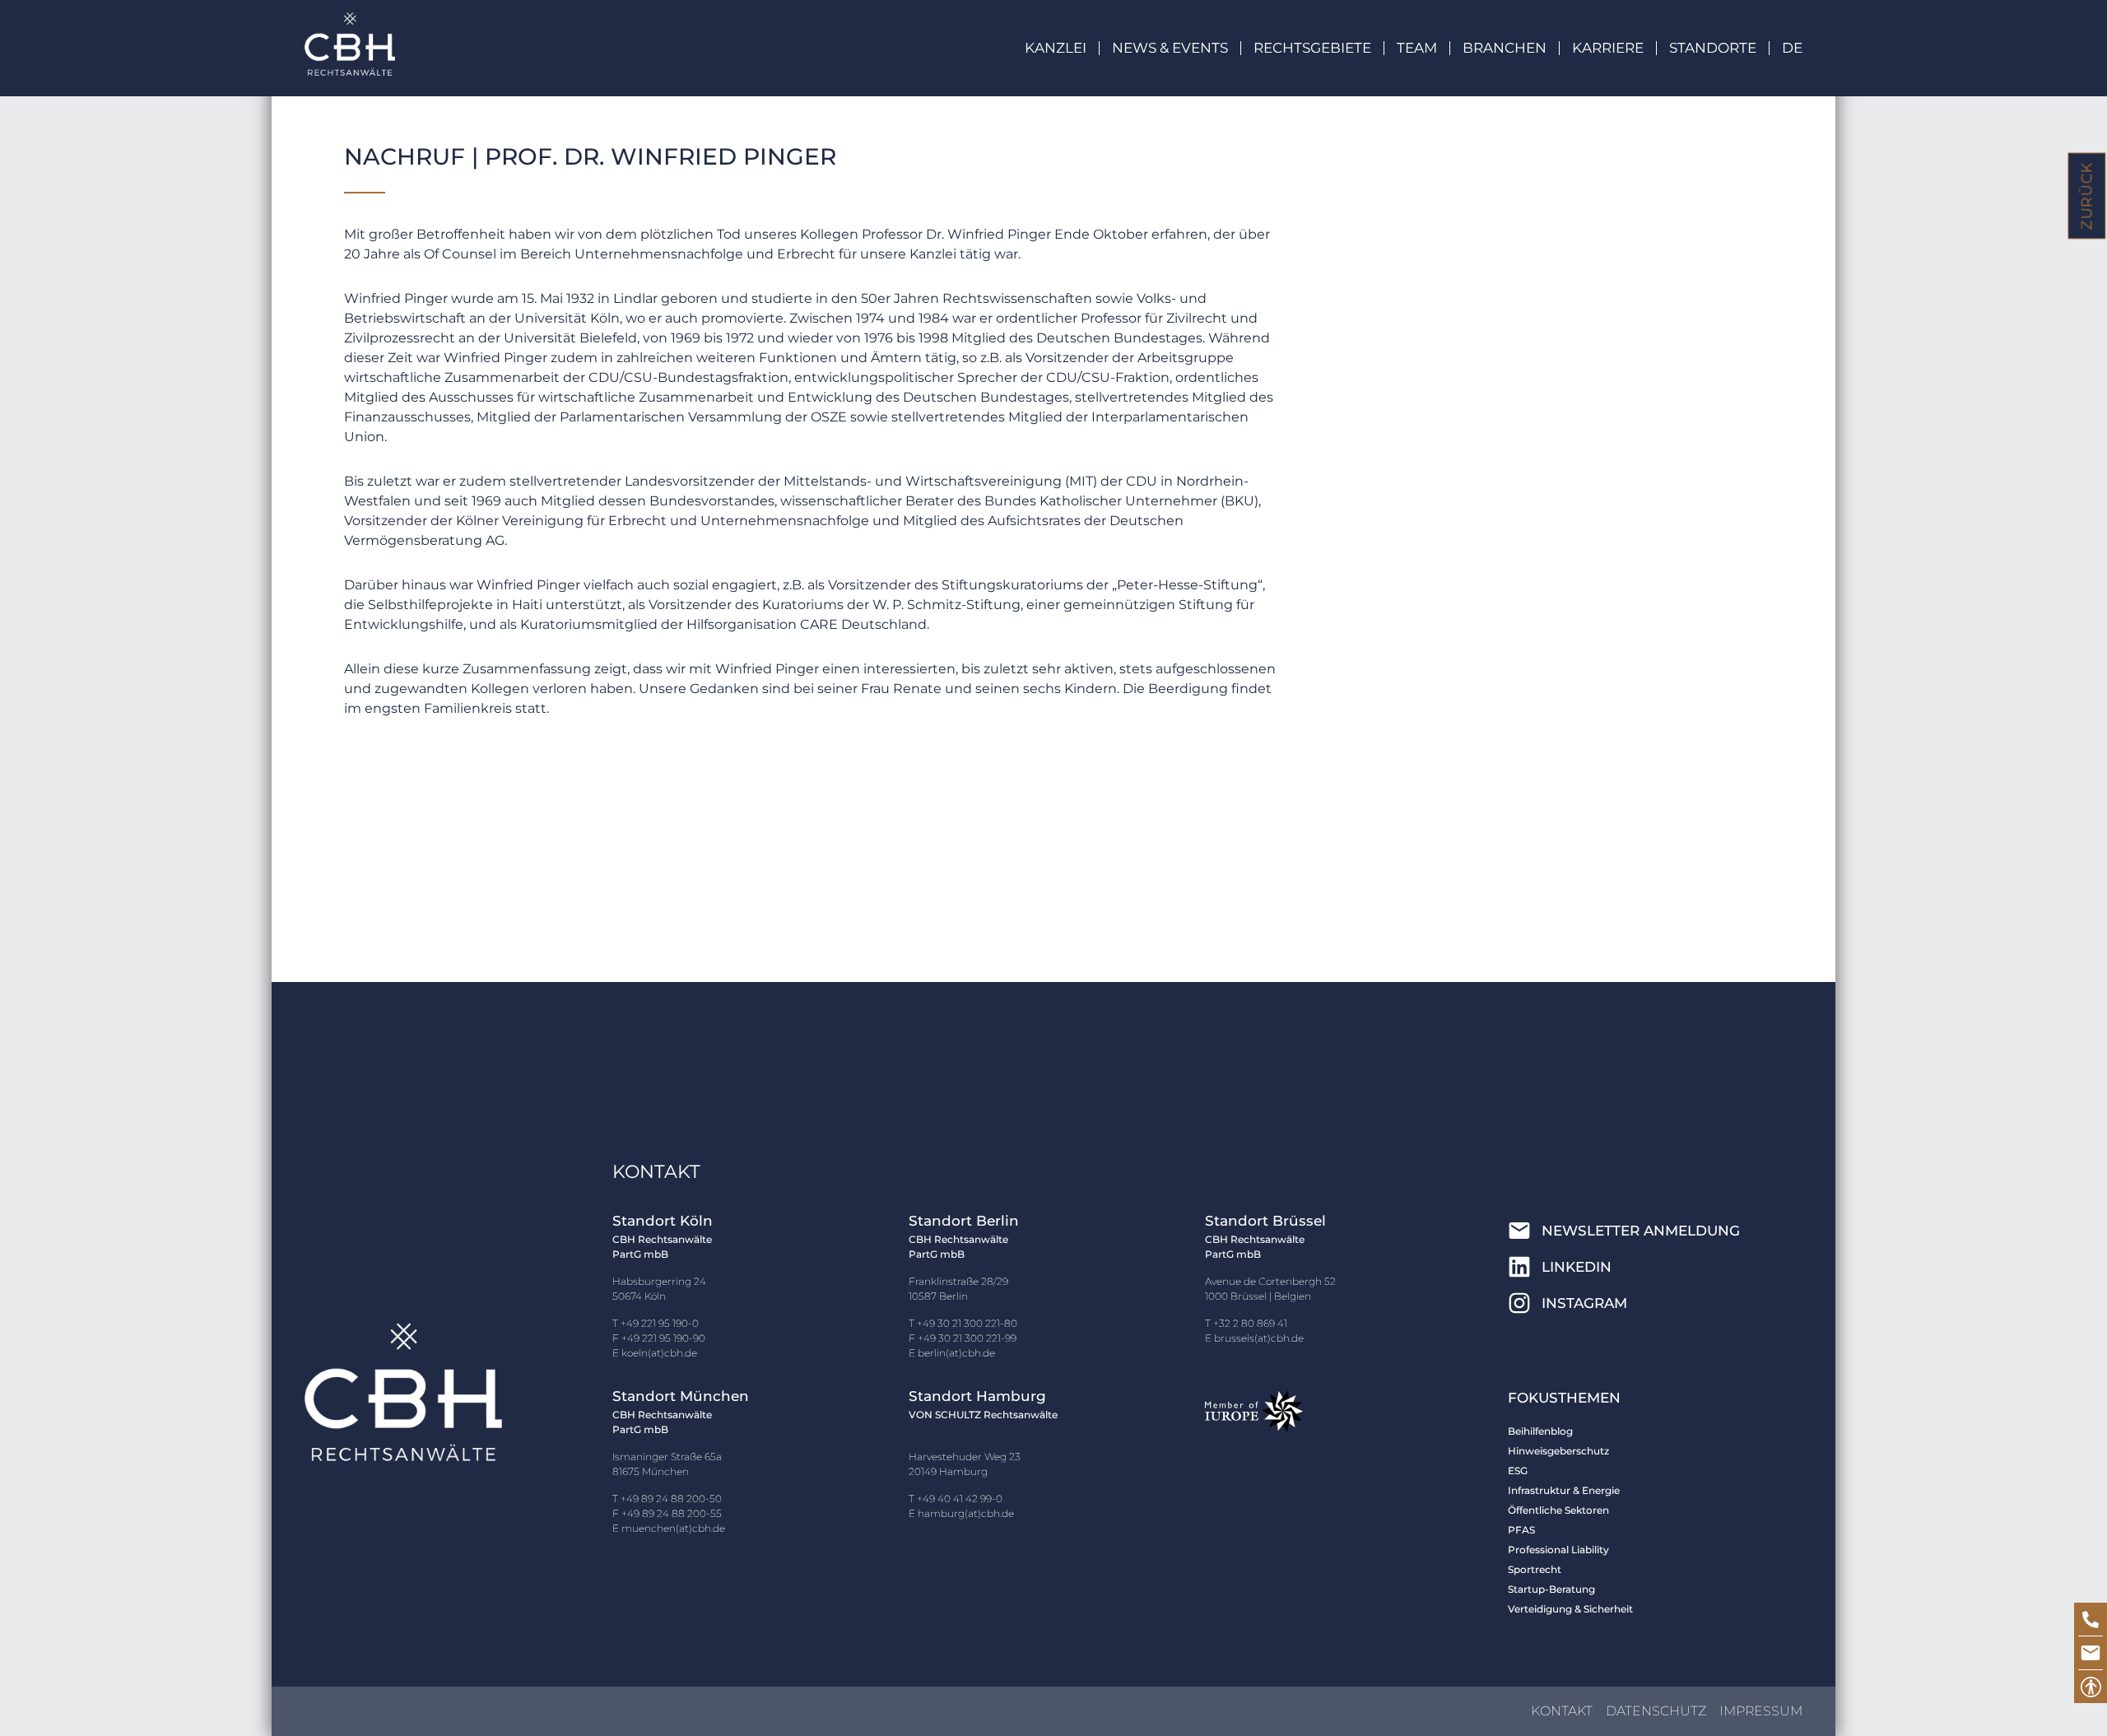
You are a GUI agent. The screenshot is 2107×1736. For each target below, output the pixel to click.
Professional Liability (1558, 1550)
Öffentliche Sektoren (1558, 1510)
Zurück (2087, 196)
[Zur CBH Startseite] (350, 44)
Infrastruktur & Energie (1564, 1490)
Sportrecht (1535, 1569)
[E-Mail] (2091, 1653)
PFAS (1521, 1530)
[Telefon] (2091, 1619)
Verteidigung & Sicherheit (1570, 1609)
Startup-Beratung (1551, 1589)
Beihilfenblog (1540, 1431)
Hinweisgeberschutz (1558, 1451)
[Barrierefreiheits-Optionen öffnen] (2091, 1687)
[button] (1183, 48)
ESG (1518, 1471)
